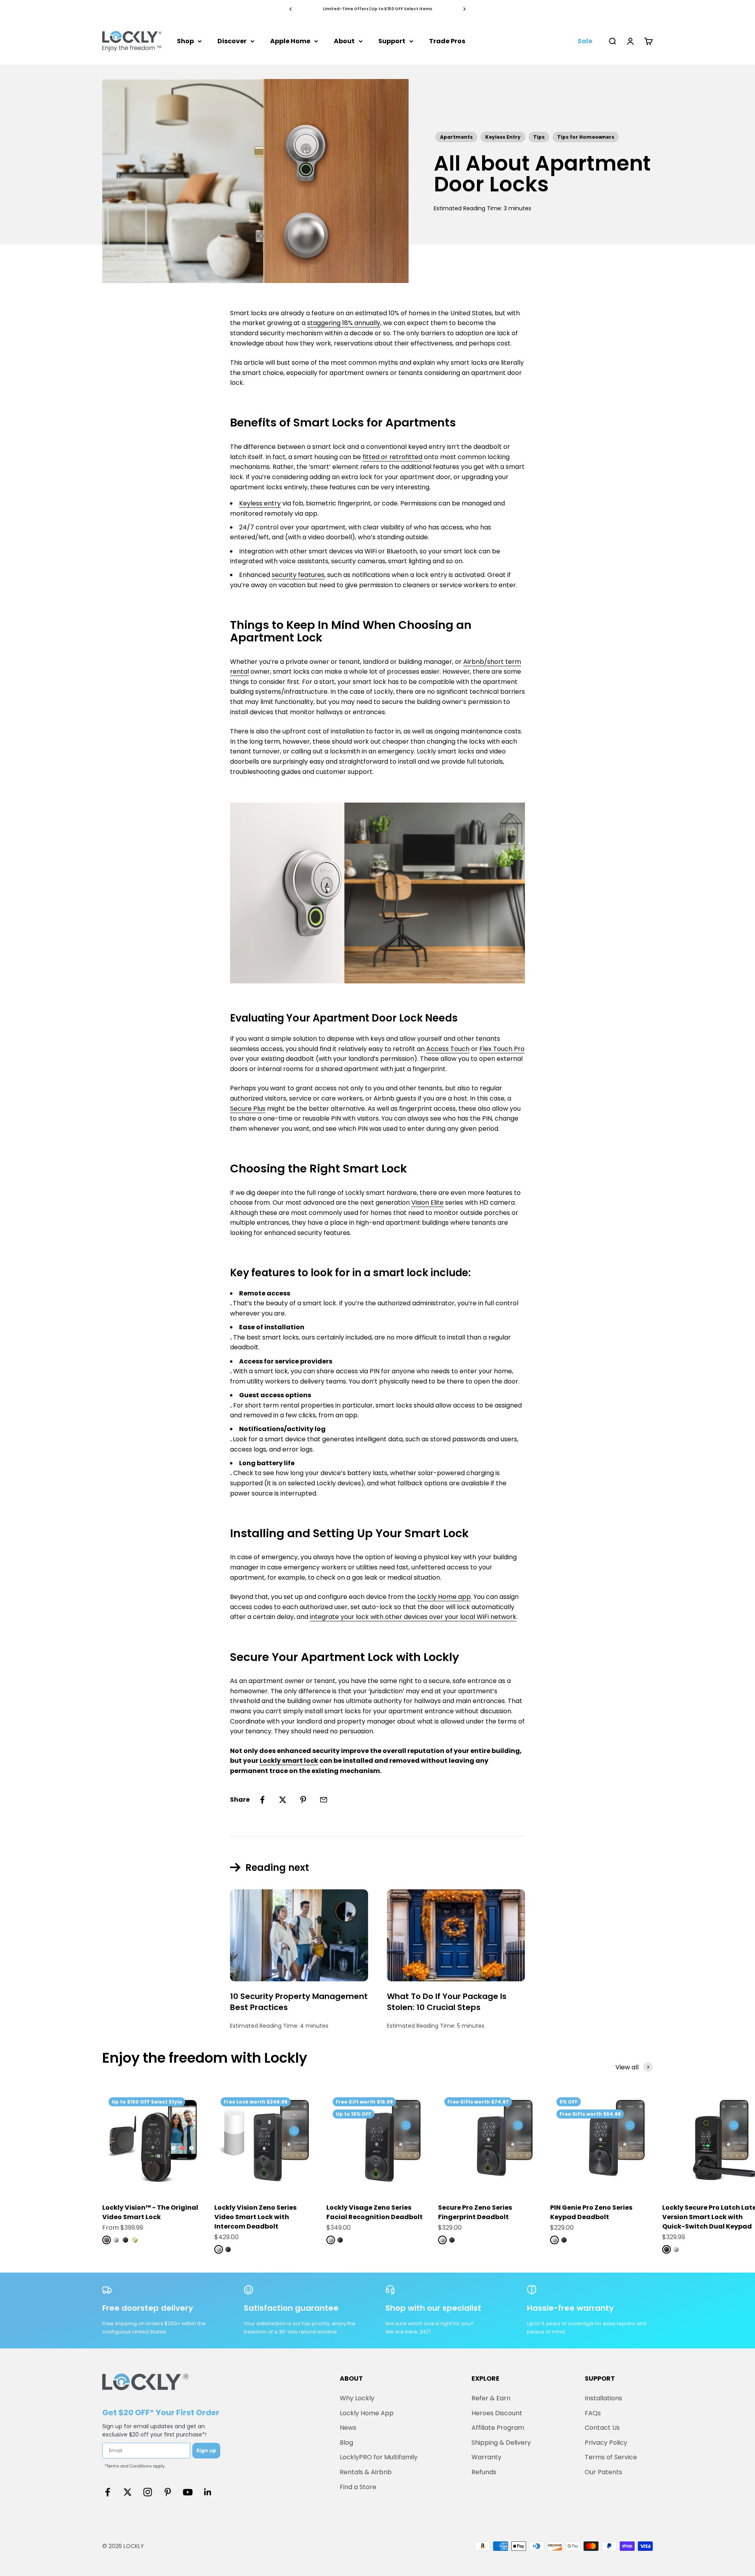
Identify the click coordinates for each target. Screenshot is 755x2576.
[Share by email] (324, 1800)
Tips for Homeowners (586, 137)
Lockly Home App (367, 2413)
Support (392, 41)
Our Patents (603, 2472)
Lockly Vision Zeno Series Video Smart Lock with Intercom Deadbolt (255, 2217)
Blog (346, 2443)
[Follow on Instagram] (148, 2492)
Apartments (456, 137)
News (348, 2428)
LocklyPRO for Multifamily (379, 2457)
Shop (185, 41)
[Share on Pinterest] (303, 1800)
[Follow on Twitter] (128, 2492)
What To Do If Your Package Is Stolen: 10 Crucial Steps (447, 2002)
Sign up (206, 2450)
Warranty (486, 2457)
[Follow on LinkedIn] (208, 2492)
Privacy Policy (606, 2443)
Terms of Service (611, 2457)
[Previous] (290, 9)
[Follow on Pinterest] (168, 2492)
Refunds (484, 2472)
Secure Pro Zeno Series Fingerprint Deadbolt (475, 2212)
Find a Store (358, 2487)
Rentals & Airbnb (366, 2472)
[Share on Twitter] (283, 1800)
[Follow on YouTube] (188, 2492)
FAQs (593, 2413)
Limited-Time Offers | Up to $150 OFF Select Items (377, 9)
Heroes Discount (497, 2413)
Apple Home (290, 41)
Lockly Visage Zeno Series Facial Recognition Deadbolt (375, 2212)
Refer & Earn (491, 2398)
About (344, 41)
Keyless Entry (503, 137)
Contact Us (602, 2428)
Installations (603, 2398)
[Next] (465, 9)
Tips (539, 137)
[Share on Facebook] (262, 1800)
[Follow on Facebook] (108, 2492)
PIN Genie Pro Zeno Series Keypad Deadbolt (591, 2212)
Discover (232, 41)
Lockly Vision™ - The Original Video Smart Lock (150, 2212)
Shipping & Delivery (501, 2443)
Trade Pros (447, 41)
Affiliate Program (498, 2428)
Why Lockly (357, 2398)
